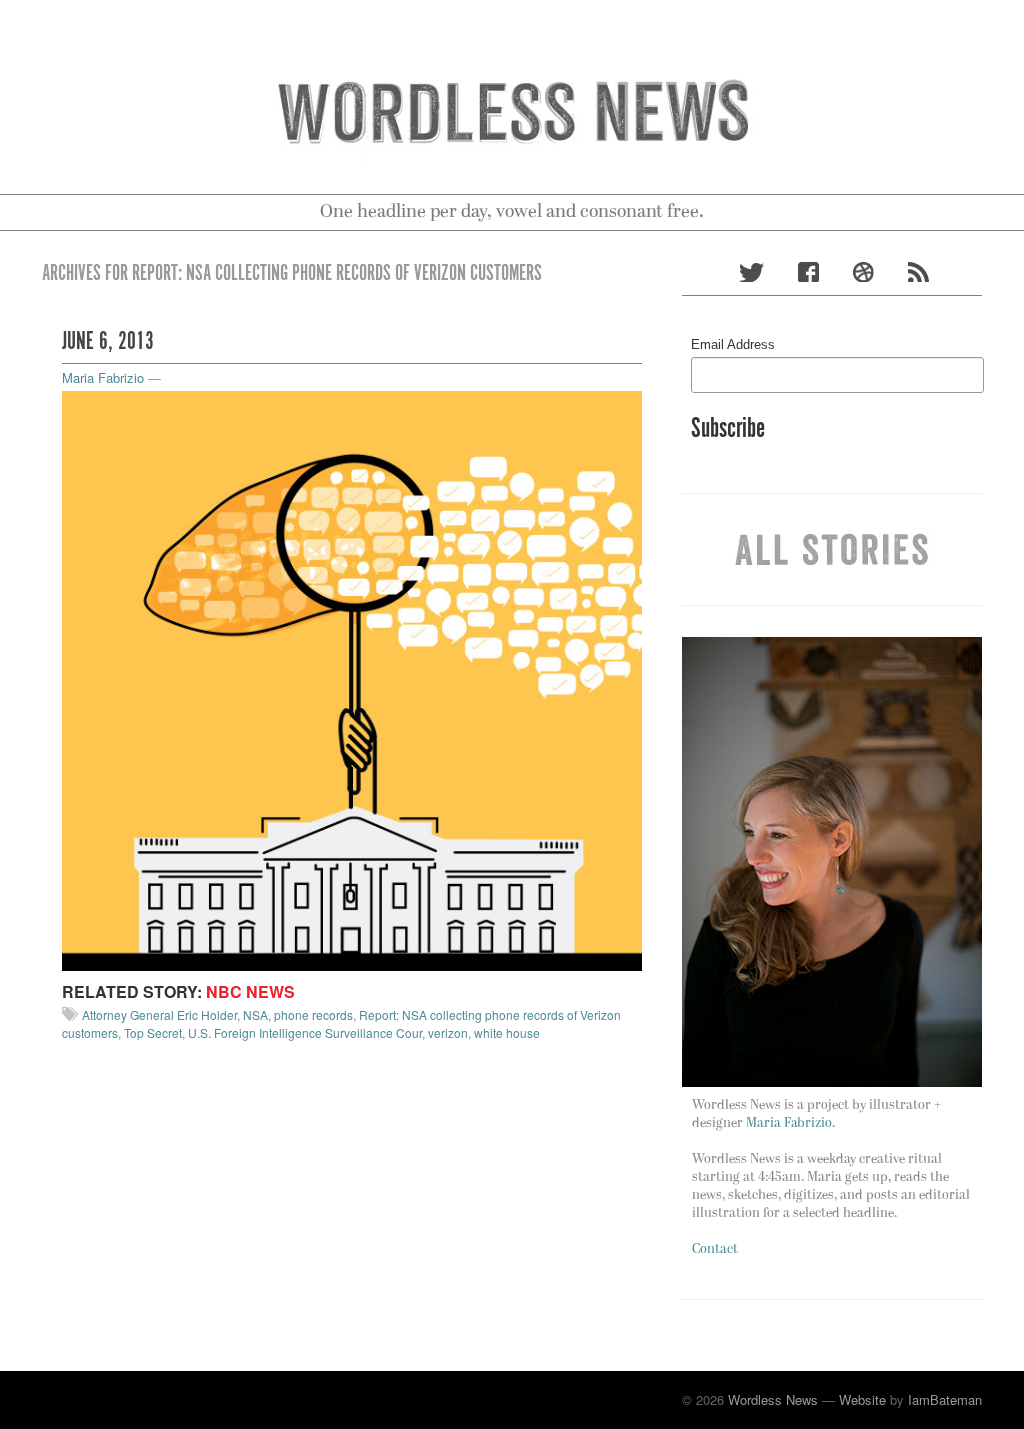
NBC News (250, 991)
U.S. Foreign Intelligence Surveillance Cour (305, 1032)
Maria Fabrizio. (790, 1123)
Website (862, 1399)
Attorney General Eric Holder (159, 1014)
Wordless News (773, 1399)
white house (507, 1032)
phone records (313, 1014)
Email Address (733, 344)
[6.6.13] (352, 678)
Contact (715, 1249)
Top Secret (153, 1032)
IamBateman (945, 1399)
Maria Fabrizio (103, 377)
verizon (448, 1032)
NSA (255, 1014)
